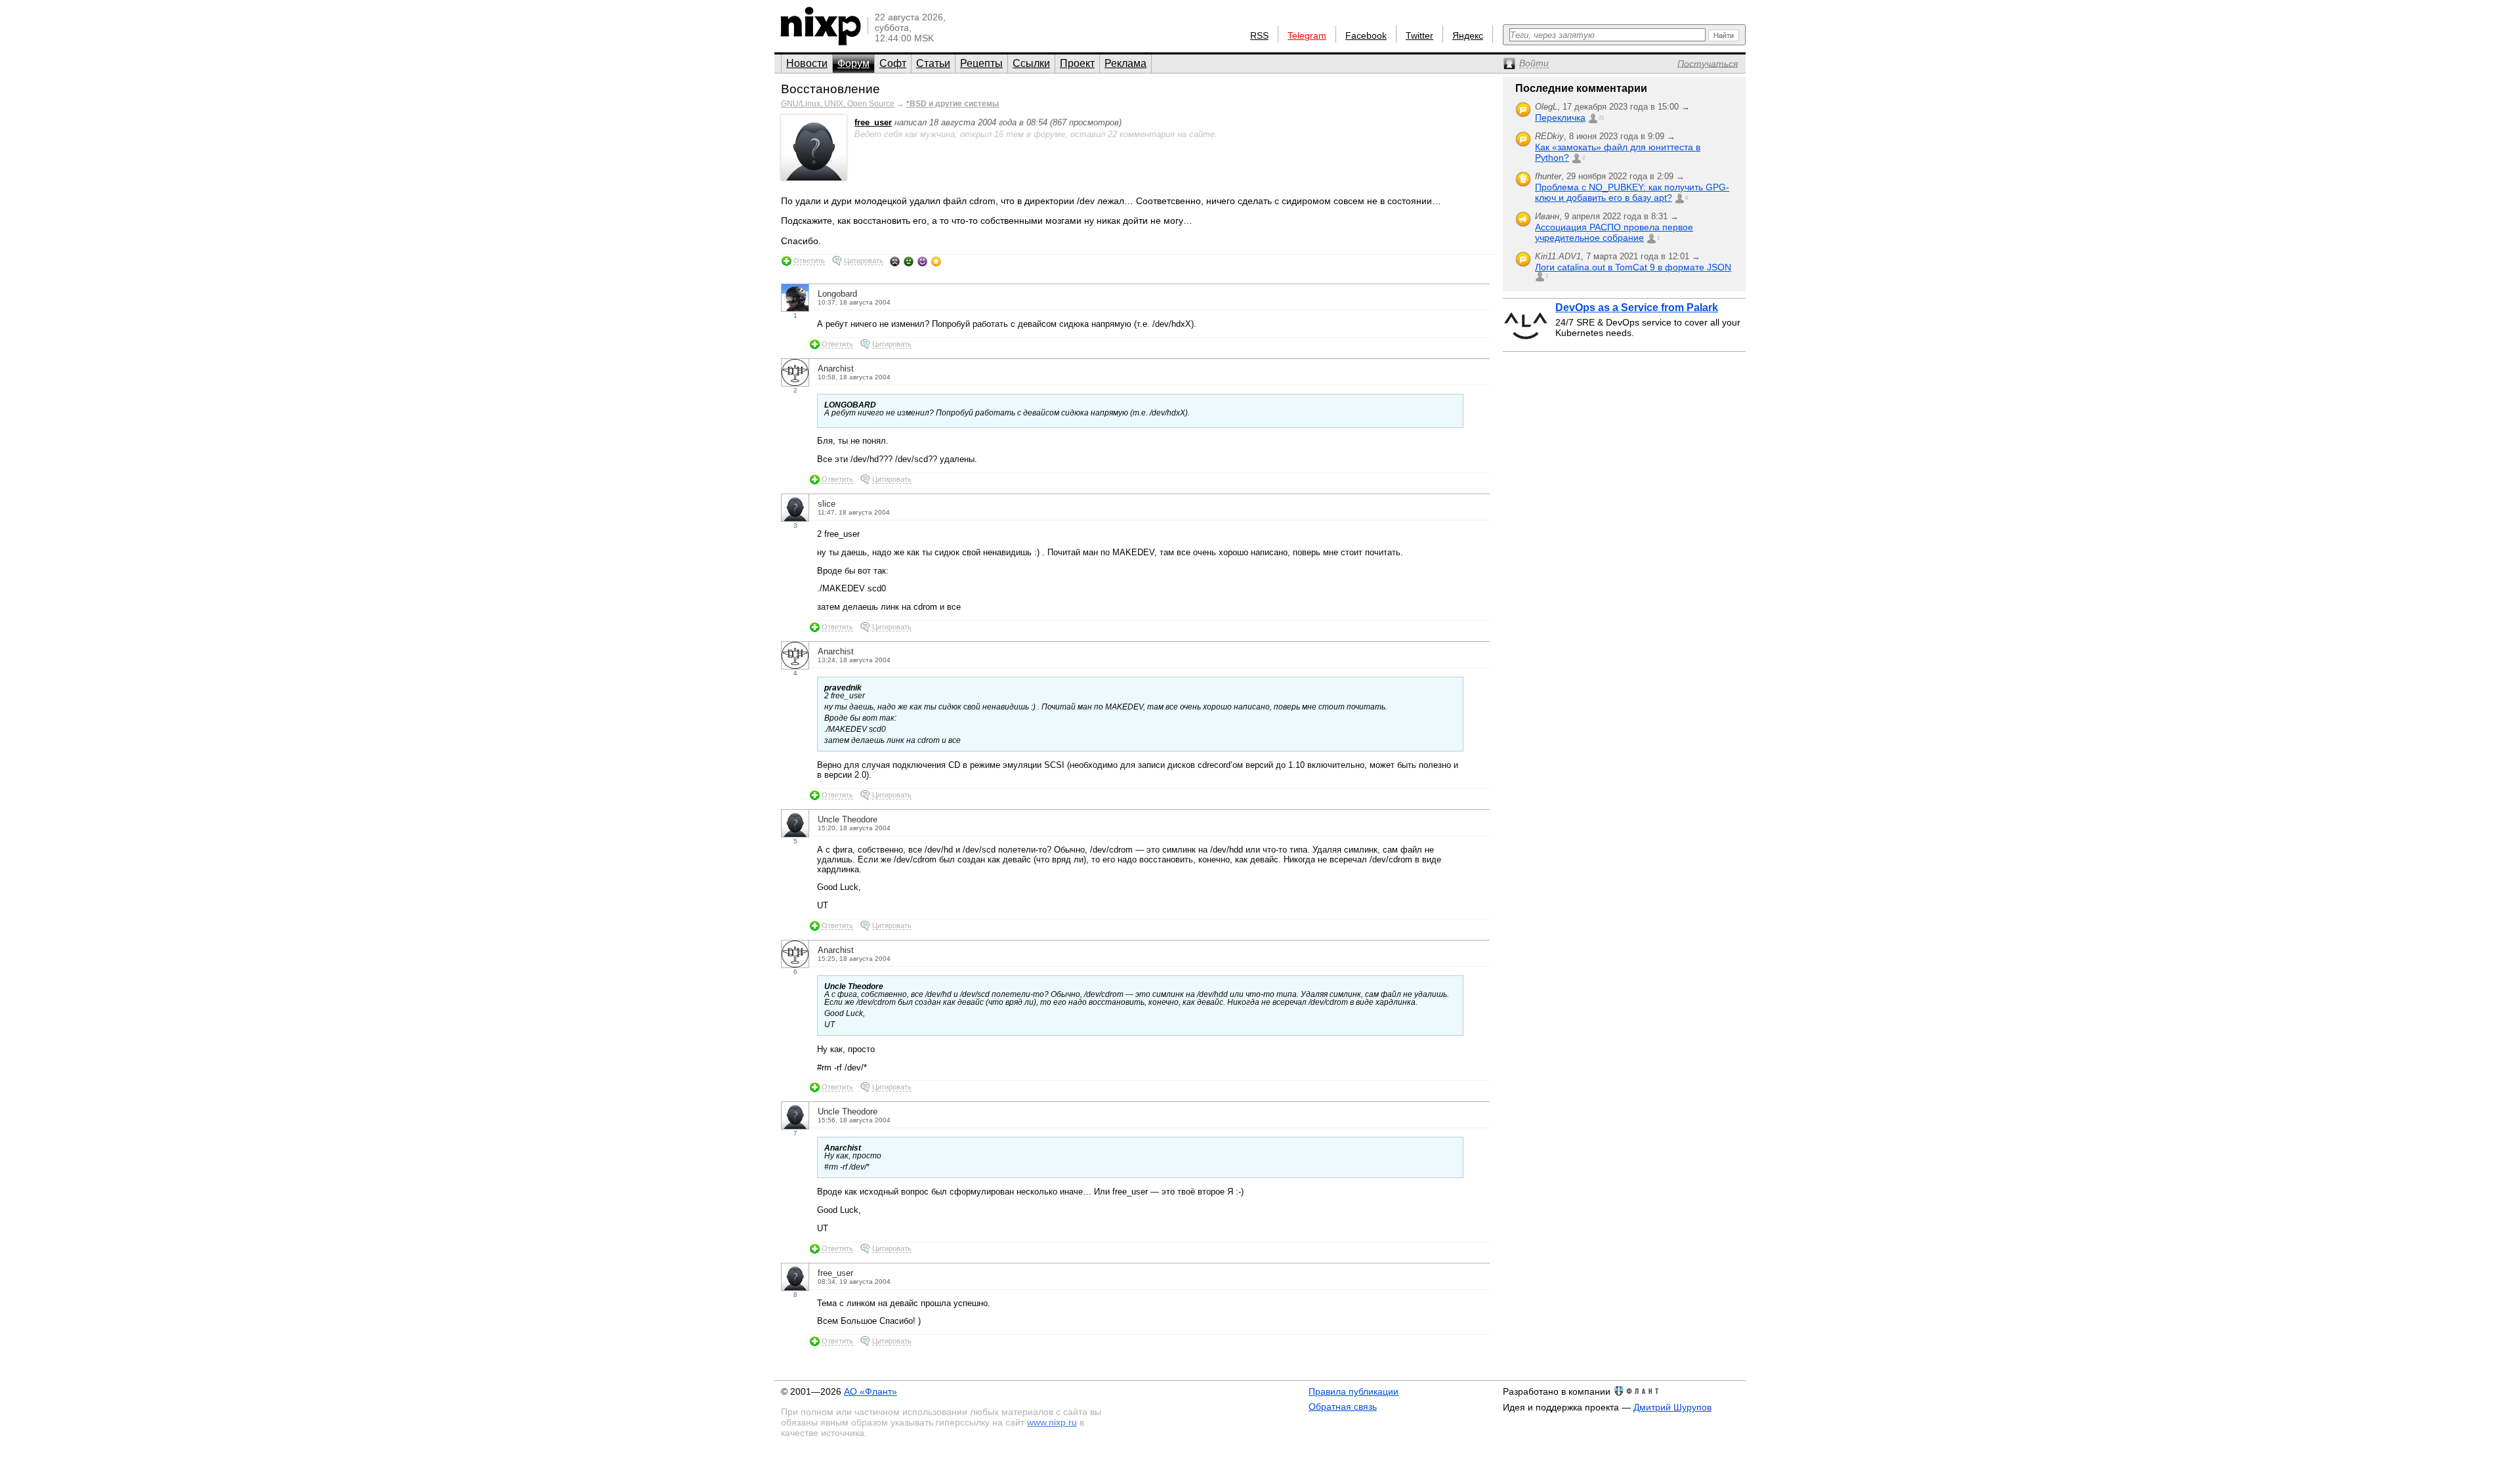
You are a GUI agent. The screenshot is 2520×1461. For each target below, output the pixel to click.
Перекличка (1560, 117)
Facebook (1366, 35)
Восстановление (830, 89)
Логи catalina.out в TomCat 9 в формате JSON (1633, 267)
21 (1601, 118)
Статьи (933, 63)
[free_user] (814, 178)
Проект (1077, 63)
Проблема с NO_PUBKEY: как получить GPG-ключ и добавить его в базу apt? (1632, 192)
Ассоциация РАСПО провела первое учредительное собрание (1614, 232)
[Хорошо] (922, 261)
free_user (873, 122)
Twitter (1419, 35)
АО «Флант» (871, 1391)
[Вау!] (936, 261)
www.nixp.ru (1052, 1422)
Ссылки (1031, 63)
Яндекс (1468, 35)
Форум (853, 63)
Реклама (1125, 63)
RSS (1259, 35)
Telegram (1307, 35)
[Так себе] (909, 261)
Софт (893, 63)
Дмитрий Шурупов (1672, 1407)
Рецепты (981, 63)
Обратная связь (1343, 1407)
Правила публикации (1354, 1391)
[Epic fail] (895, 261)
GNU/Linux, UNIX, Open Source (838, 104)
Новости (807, 63)
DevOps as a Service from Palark (1637, 307)
